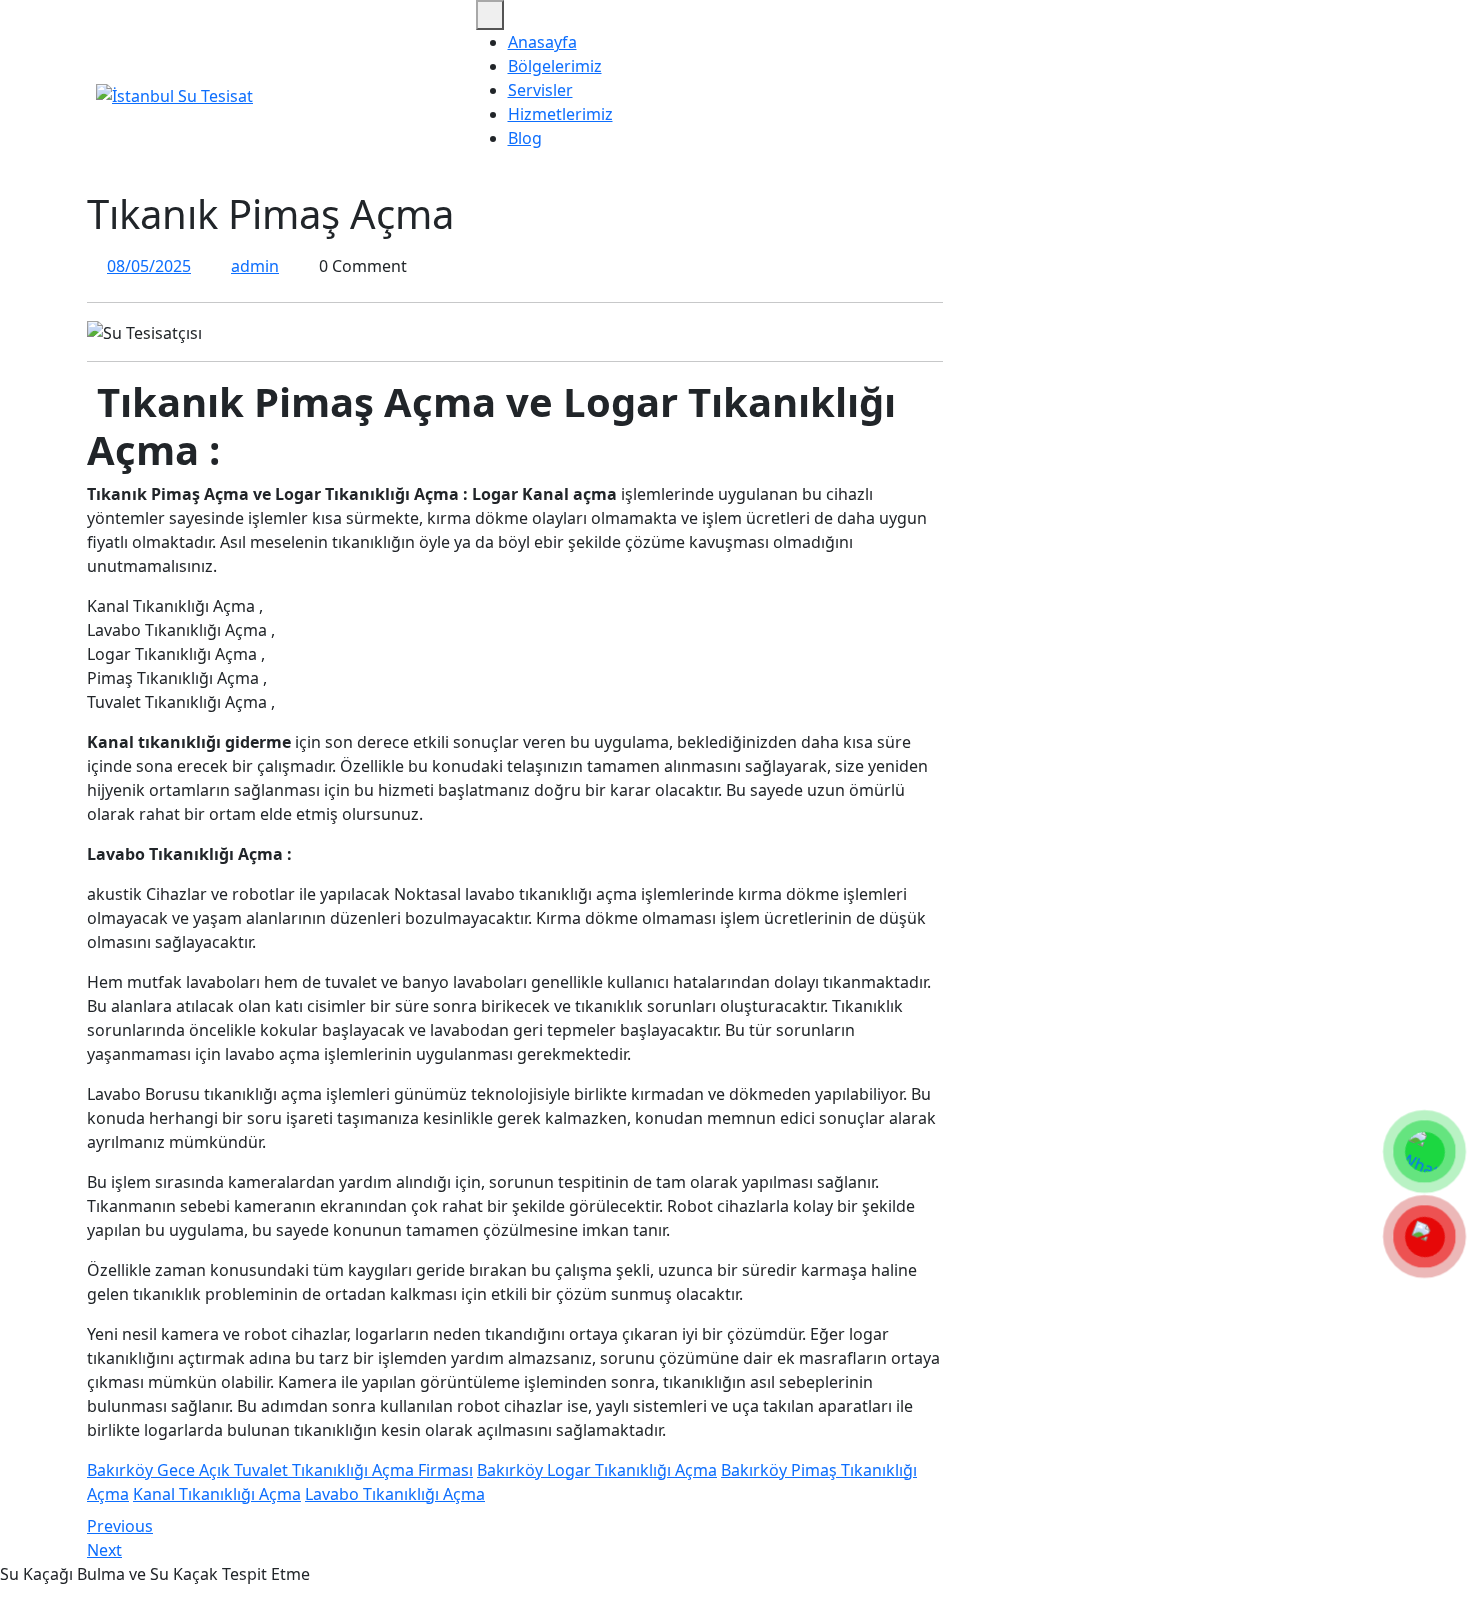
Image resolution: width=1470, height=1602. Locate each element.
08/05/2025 (149, 266)
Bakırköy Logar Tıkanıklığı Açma (597, 1470)
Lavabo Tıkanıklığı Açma (395, 1494)
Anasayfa (542, 42)
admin (255, 266)
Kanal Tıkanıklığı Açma (217, 1494)
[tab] (490, 15)
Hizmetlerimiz (560, 114)
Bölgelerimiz (555, 66)
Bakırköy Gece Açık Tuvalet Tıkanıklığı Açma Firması (280, 1470)
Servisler (540, 90)
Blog (525, 138)
